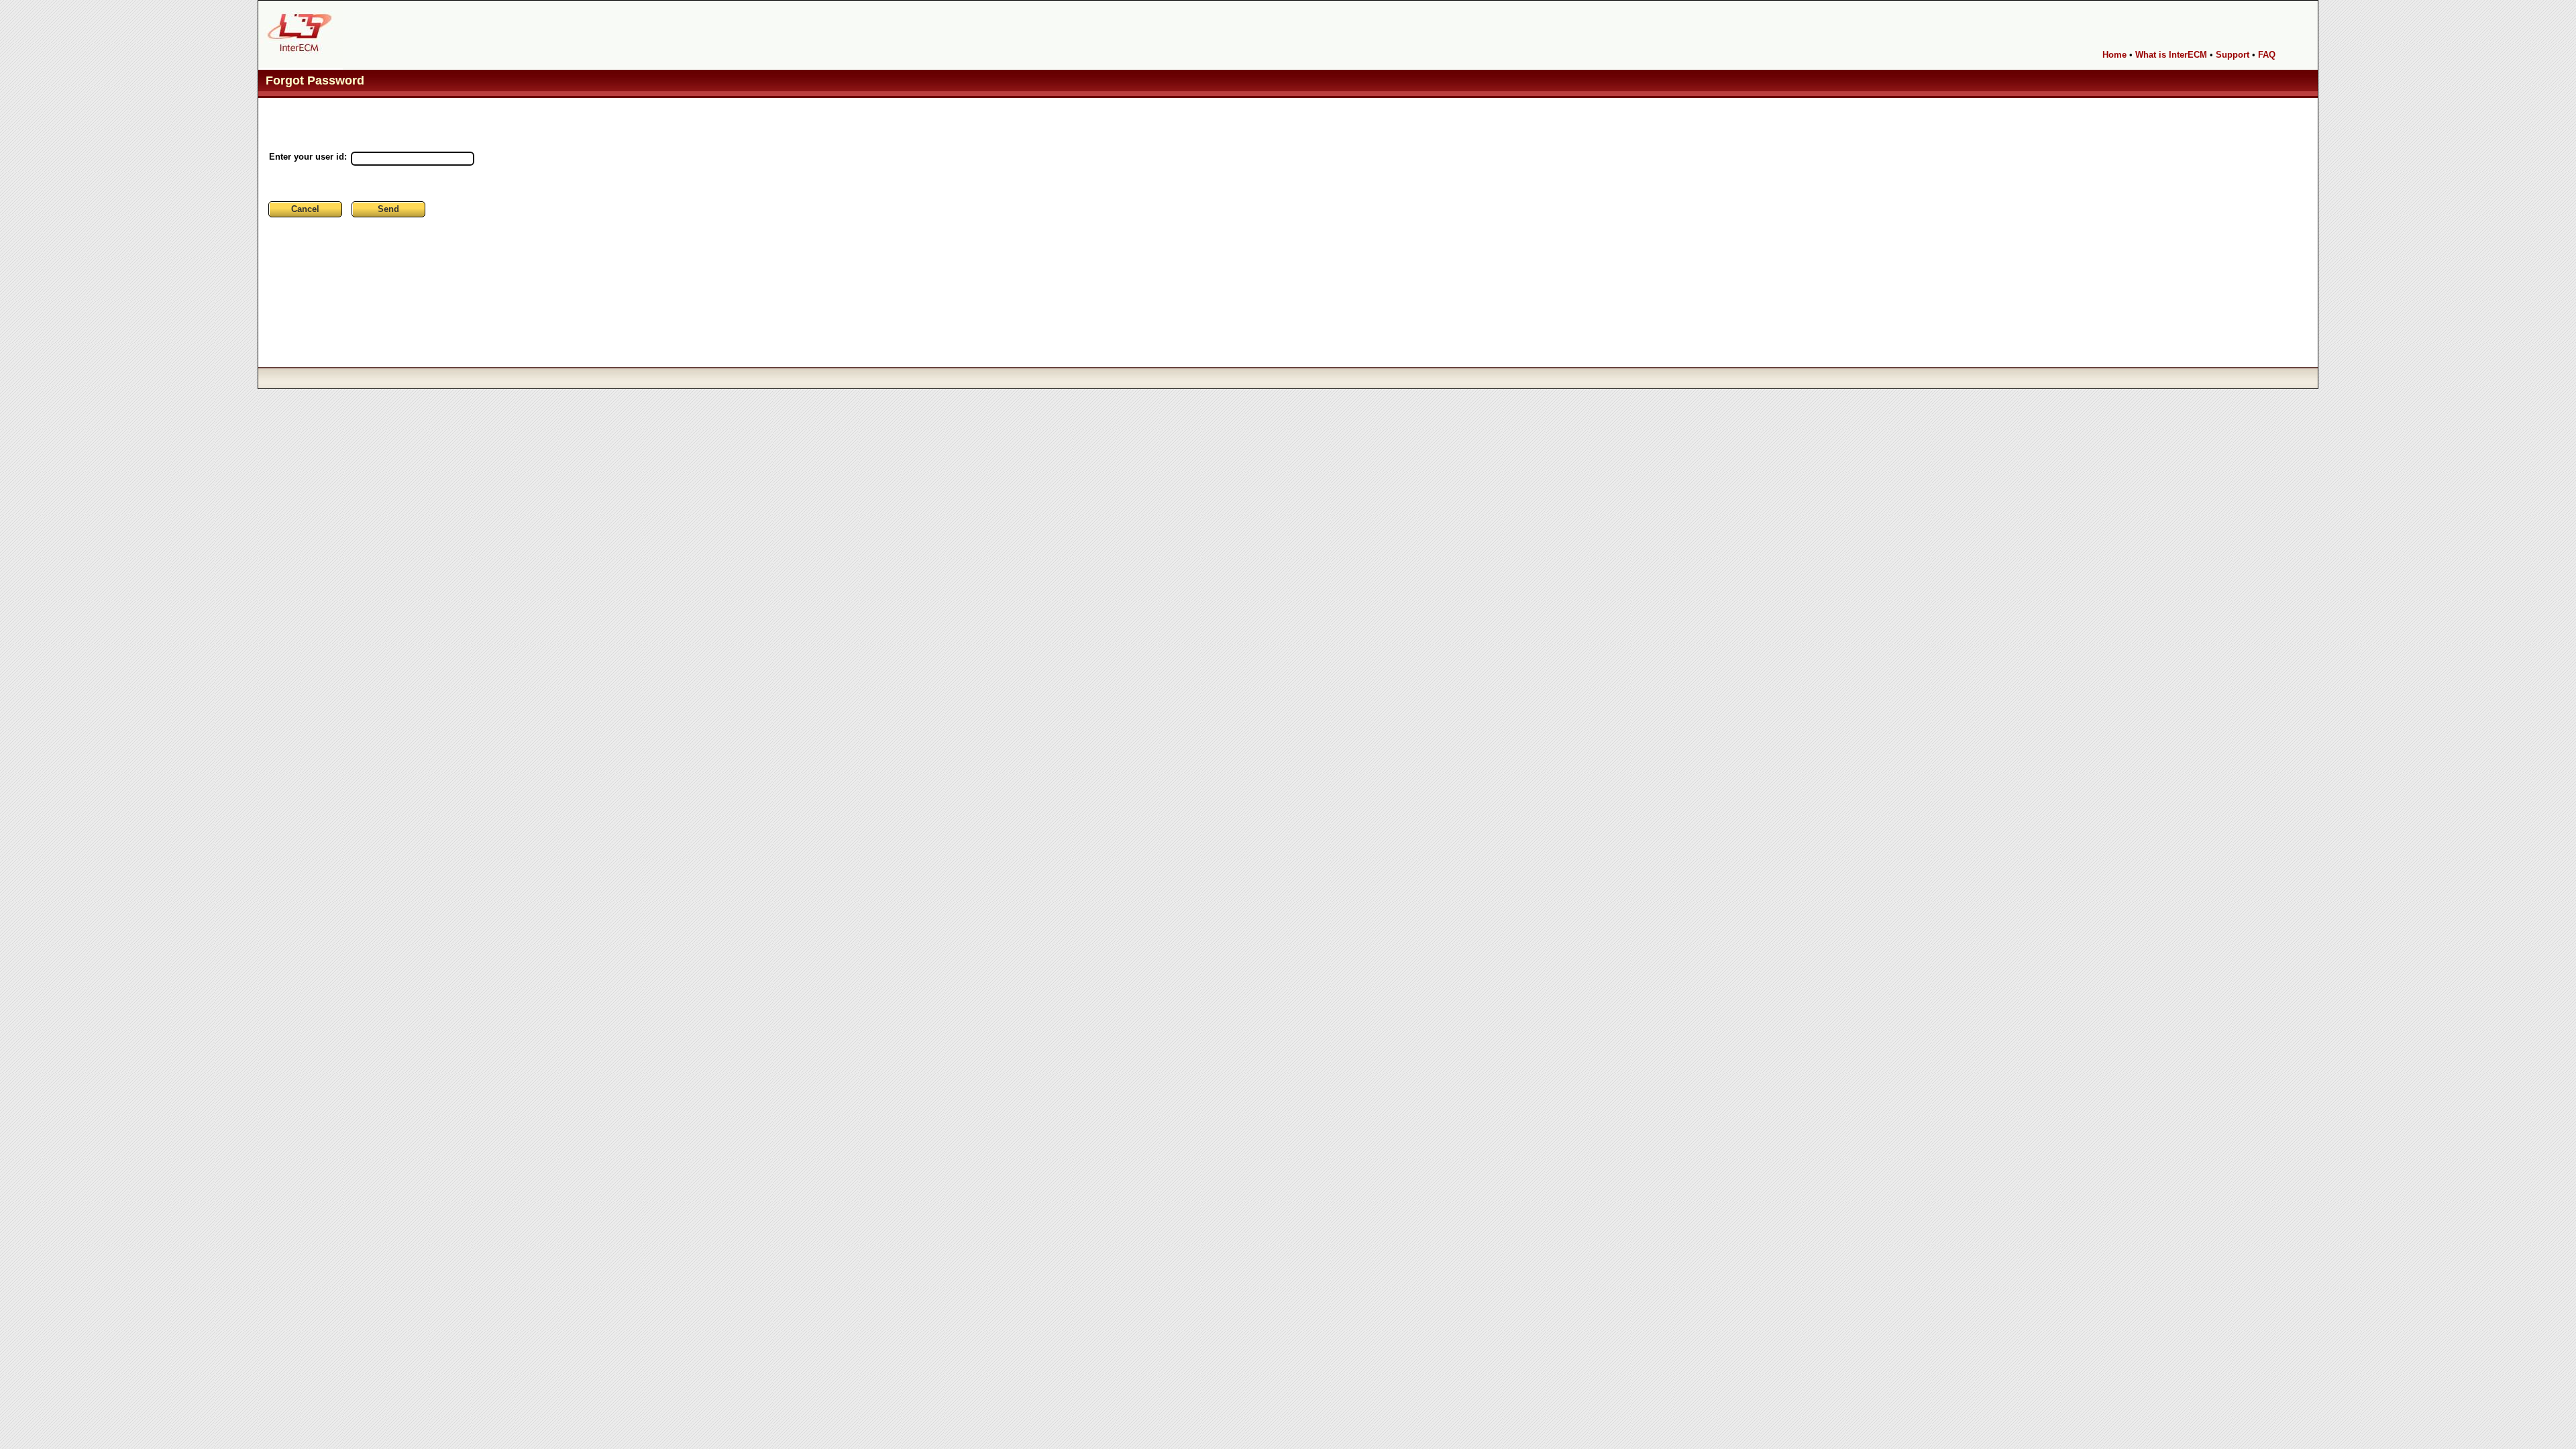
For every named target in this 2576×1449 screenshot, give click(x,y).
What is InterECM (2171, 55)
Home (2114, 55)
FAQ (2267, 55)
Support (2233, 55)
